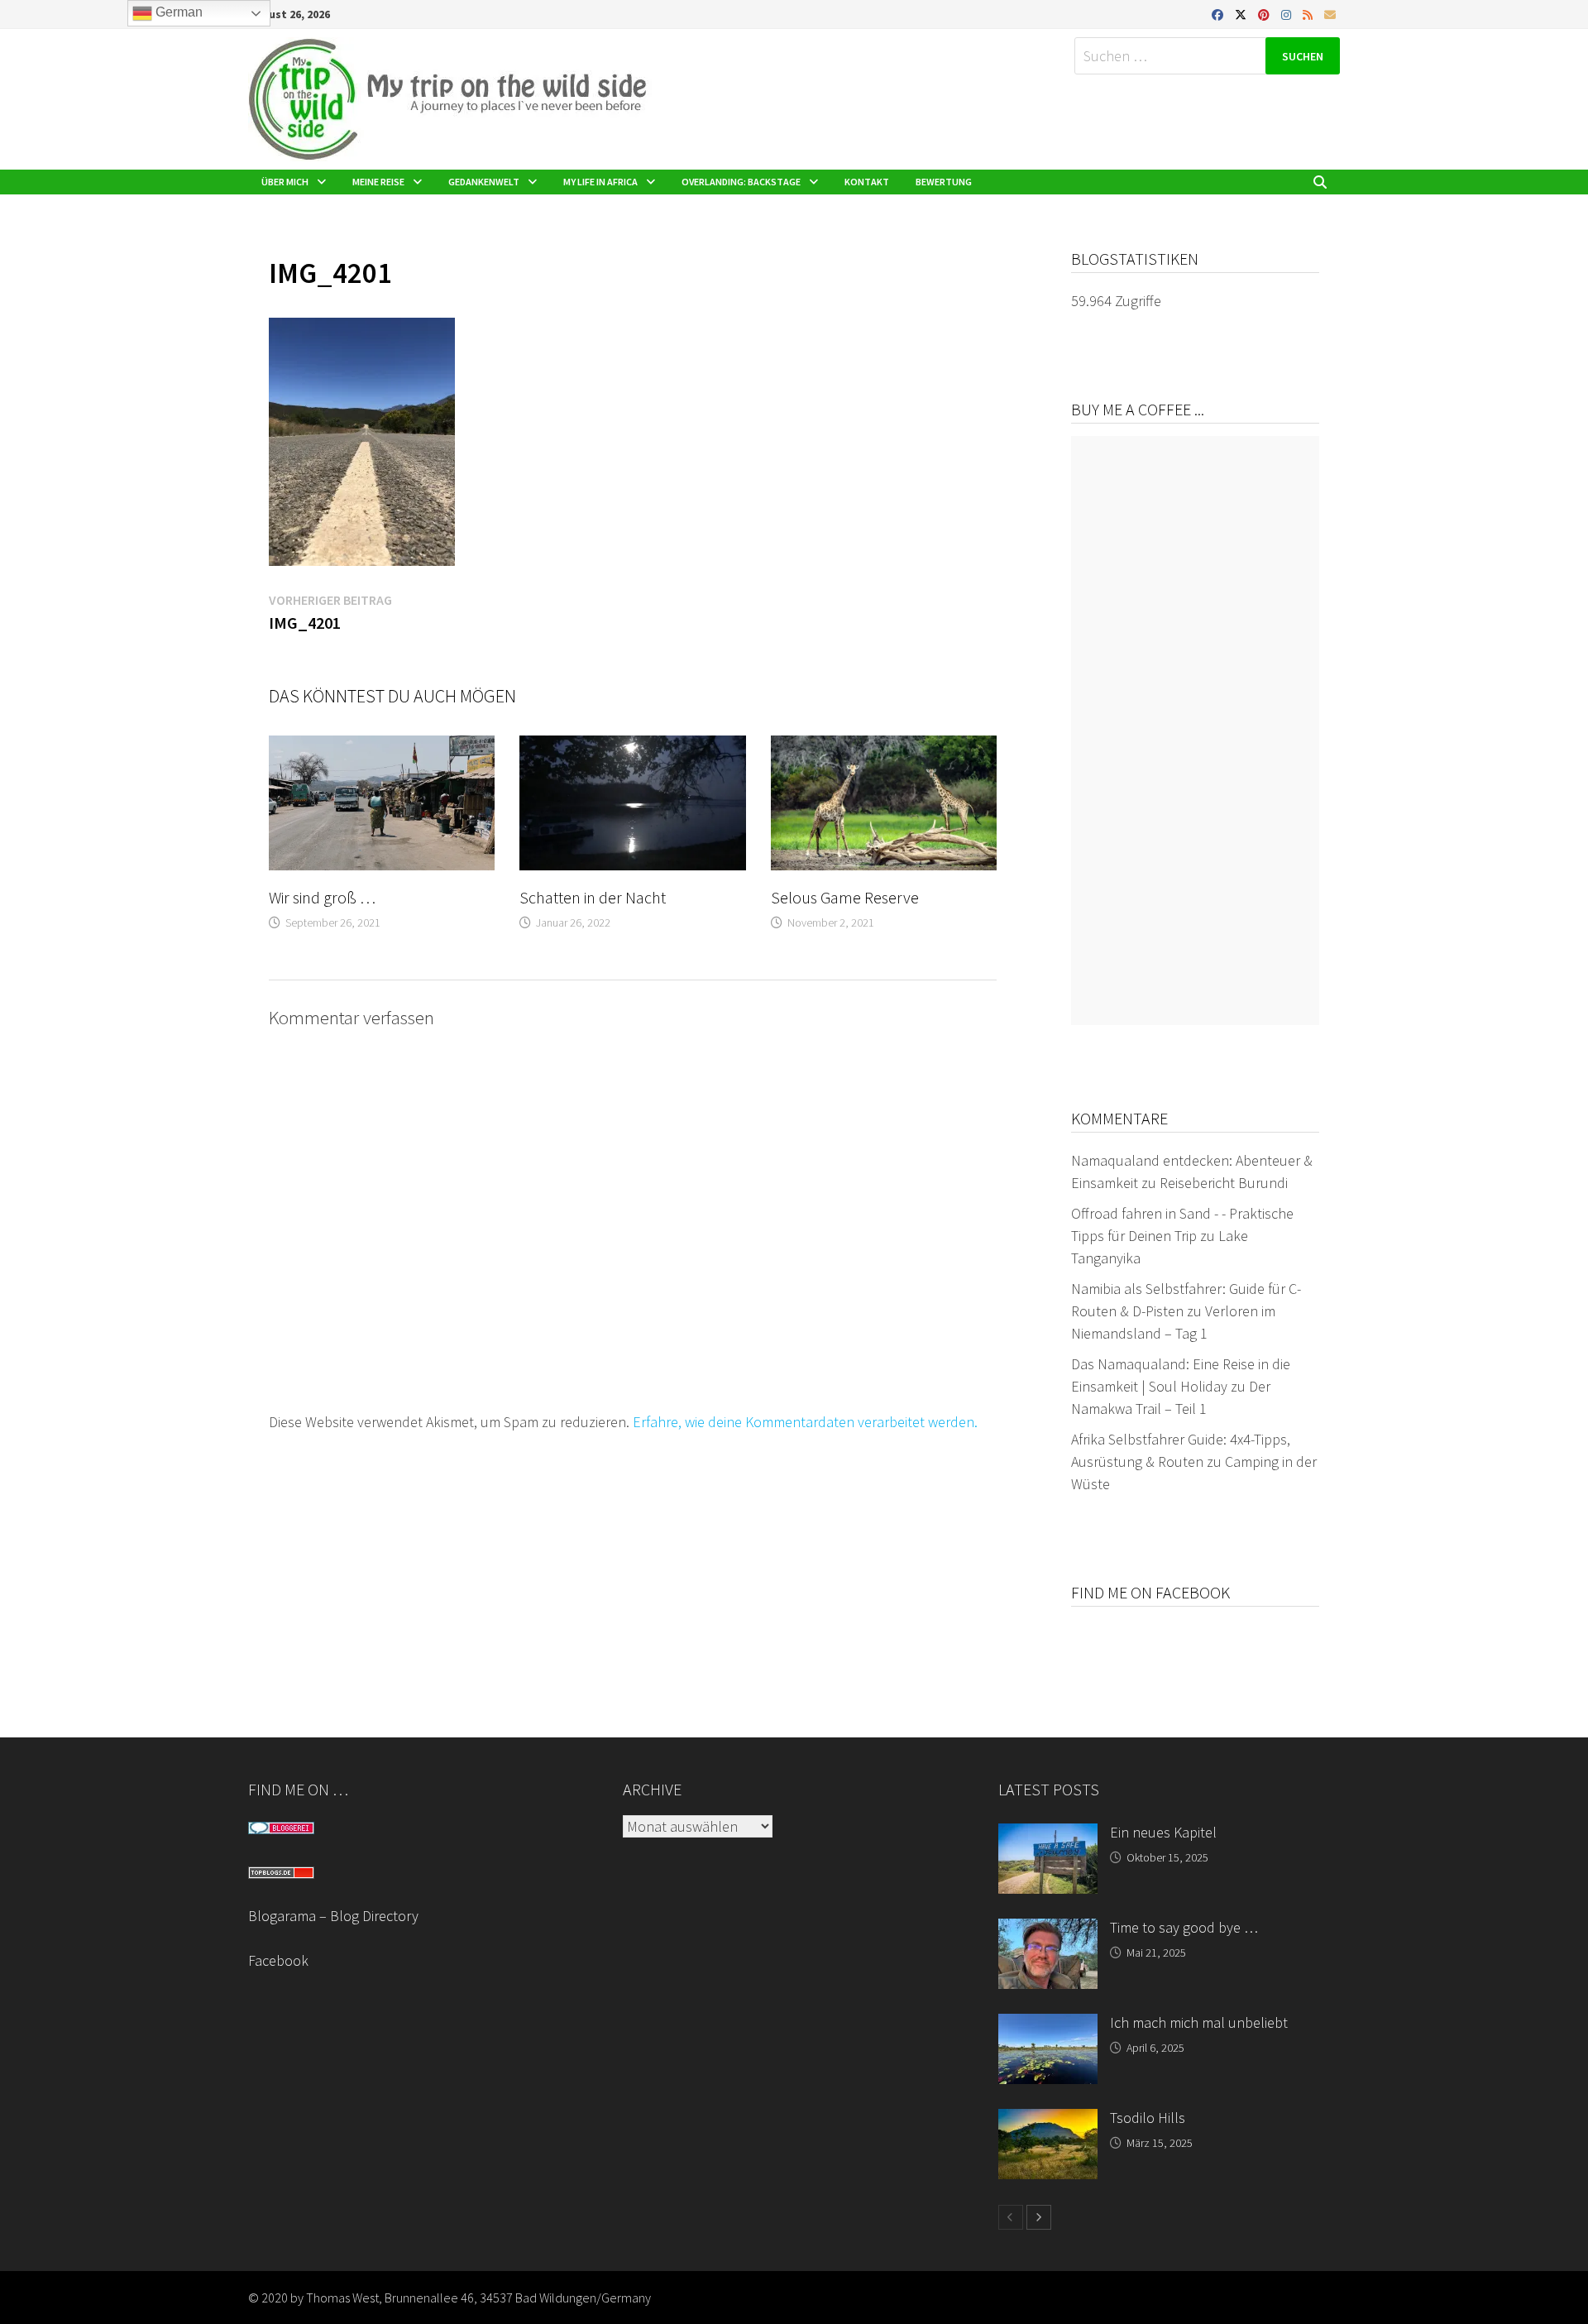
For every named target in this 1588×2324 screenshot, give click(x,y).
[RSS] (1309, 14)
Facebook (278, 1960)
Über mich (285, 182)
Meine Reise (378, 182)
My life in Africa (600, 182)
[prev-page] (1011, 2217)
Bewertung (944, 182)
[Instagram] (1288, 14)
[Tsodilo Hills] (1048, 2120)
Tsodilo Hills (1148, 2118)
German (177, 12)
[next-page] (1039, 2217)
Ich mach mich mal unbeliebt (1199, 2022)
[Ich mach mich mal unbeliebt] (1048, 2025)
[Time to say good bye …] (1048, 1930)
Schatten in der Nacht (593, 897)
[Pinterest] (1265, 14)
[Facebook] (1219, 14)
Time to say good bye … (1184, 1927)
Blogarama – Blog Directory (333, 1916)
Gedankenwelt (484, 182)
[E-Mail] (1330, 14)
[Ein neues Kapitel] (1048, 1835)
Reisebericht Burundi (1224, 1183)
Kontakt (867, 182)
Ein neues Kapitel (1163, 1832)
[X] (1242, 14)
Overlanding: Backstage (741, 182)
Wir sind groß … (322, 897)
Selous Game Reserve (845, 897)
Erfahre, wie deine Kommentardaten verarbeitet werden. (805, 1422)
